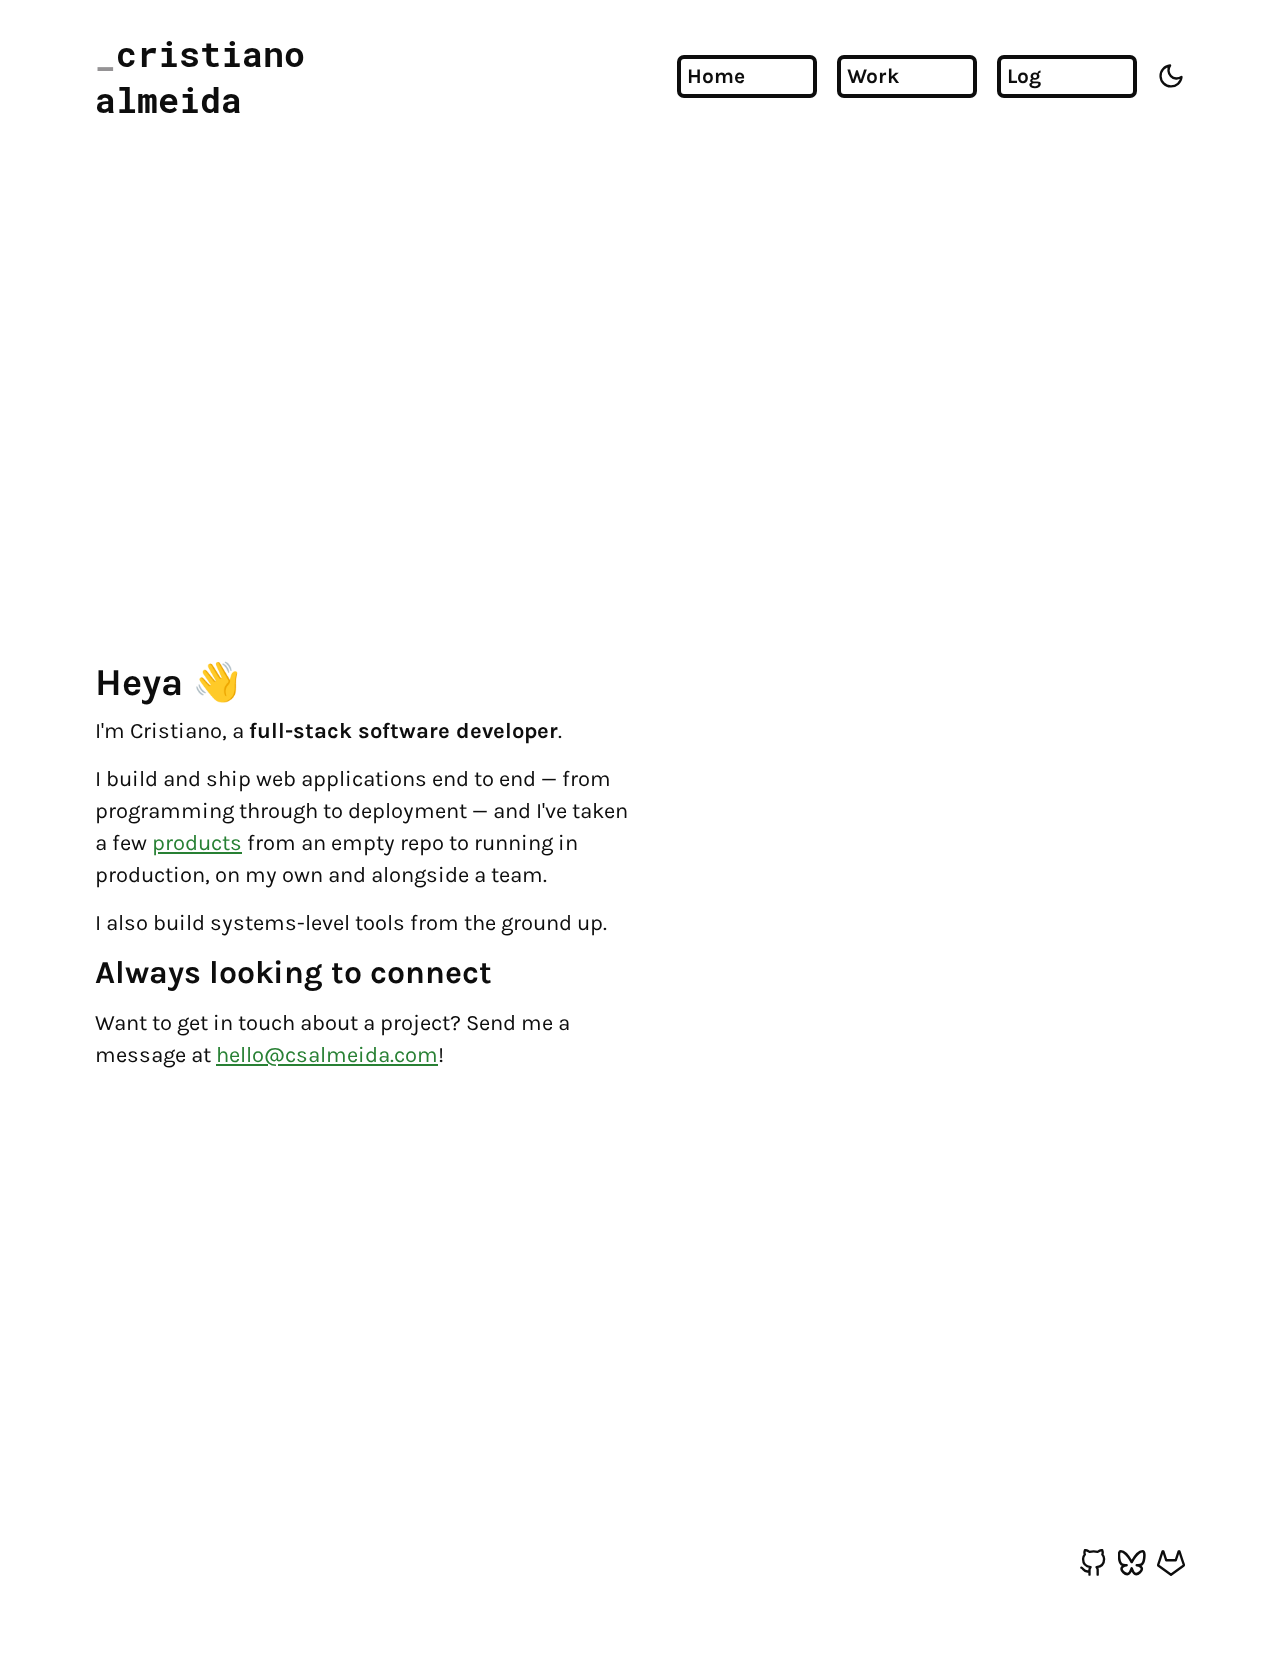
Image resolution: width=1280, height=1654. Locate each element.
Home (716, 76)
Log (1024, 76)
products (197, 843)
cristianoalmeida (200, 76)
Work (873, 76)
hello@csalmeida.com (327, 1055)
